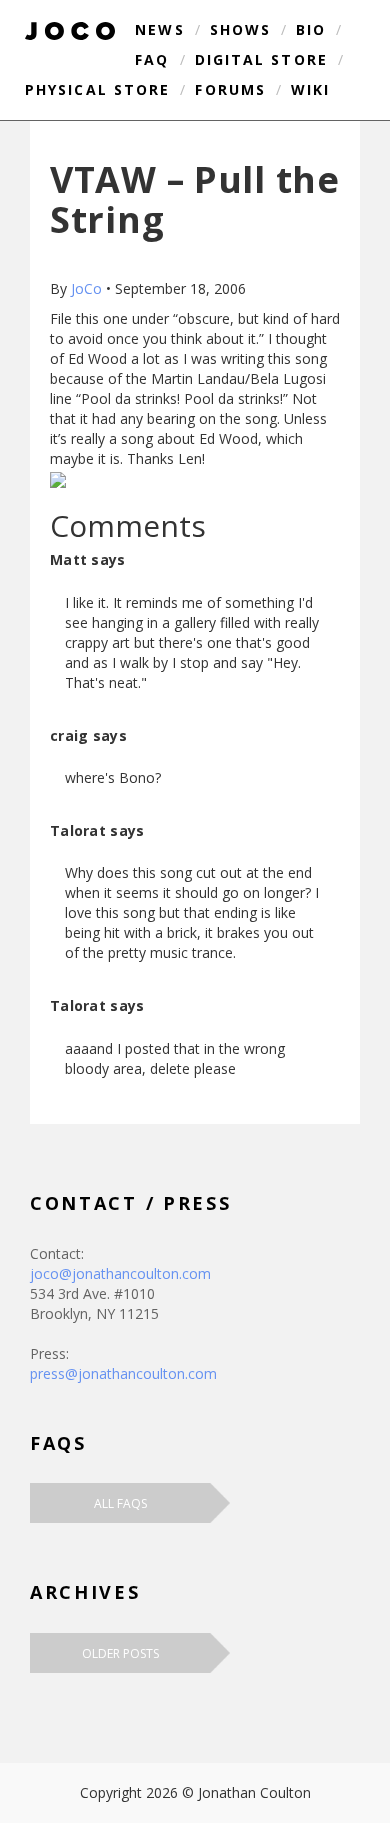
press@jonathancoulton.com (123, 1373)
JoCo (86, 288)
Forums (230, 89)
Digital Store (261, 59)
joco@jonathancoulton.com (120, 1273)
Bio (311, 29)
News (159, 29)
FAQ (152, 59)
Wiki (310, 89)
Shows (241, 29)
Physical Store (97, 89)
